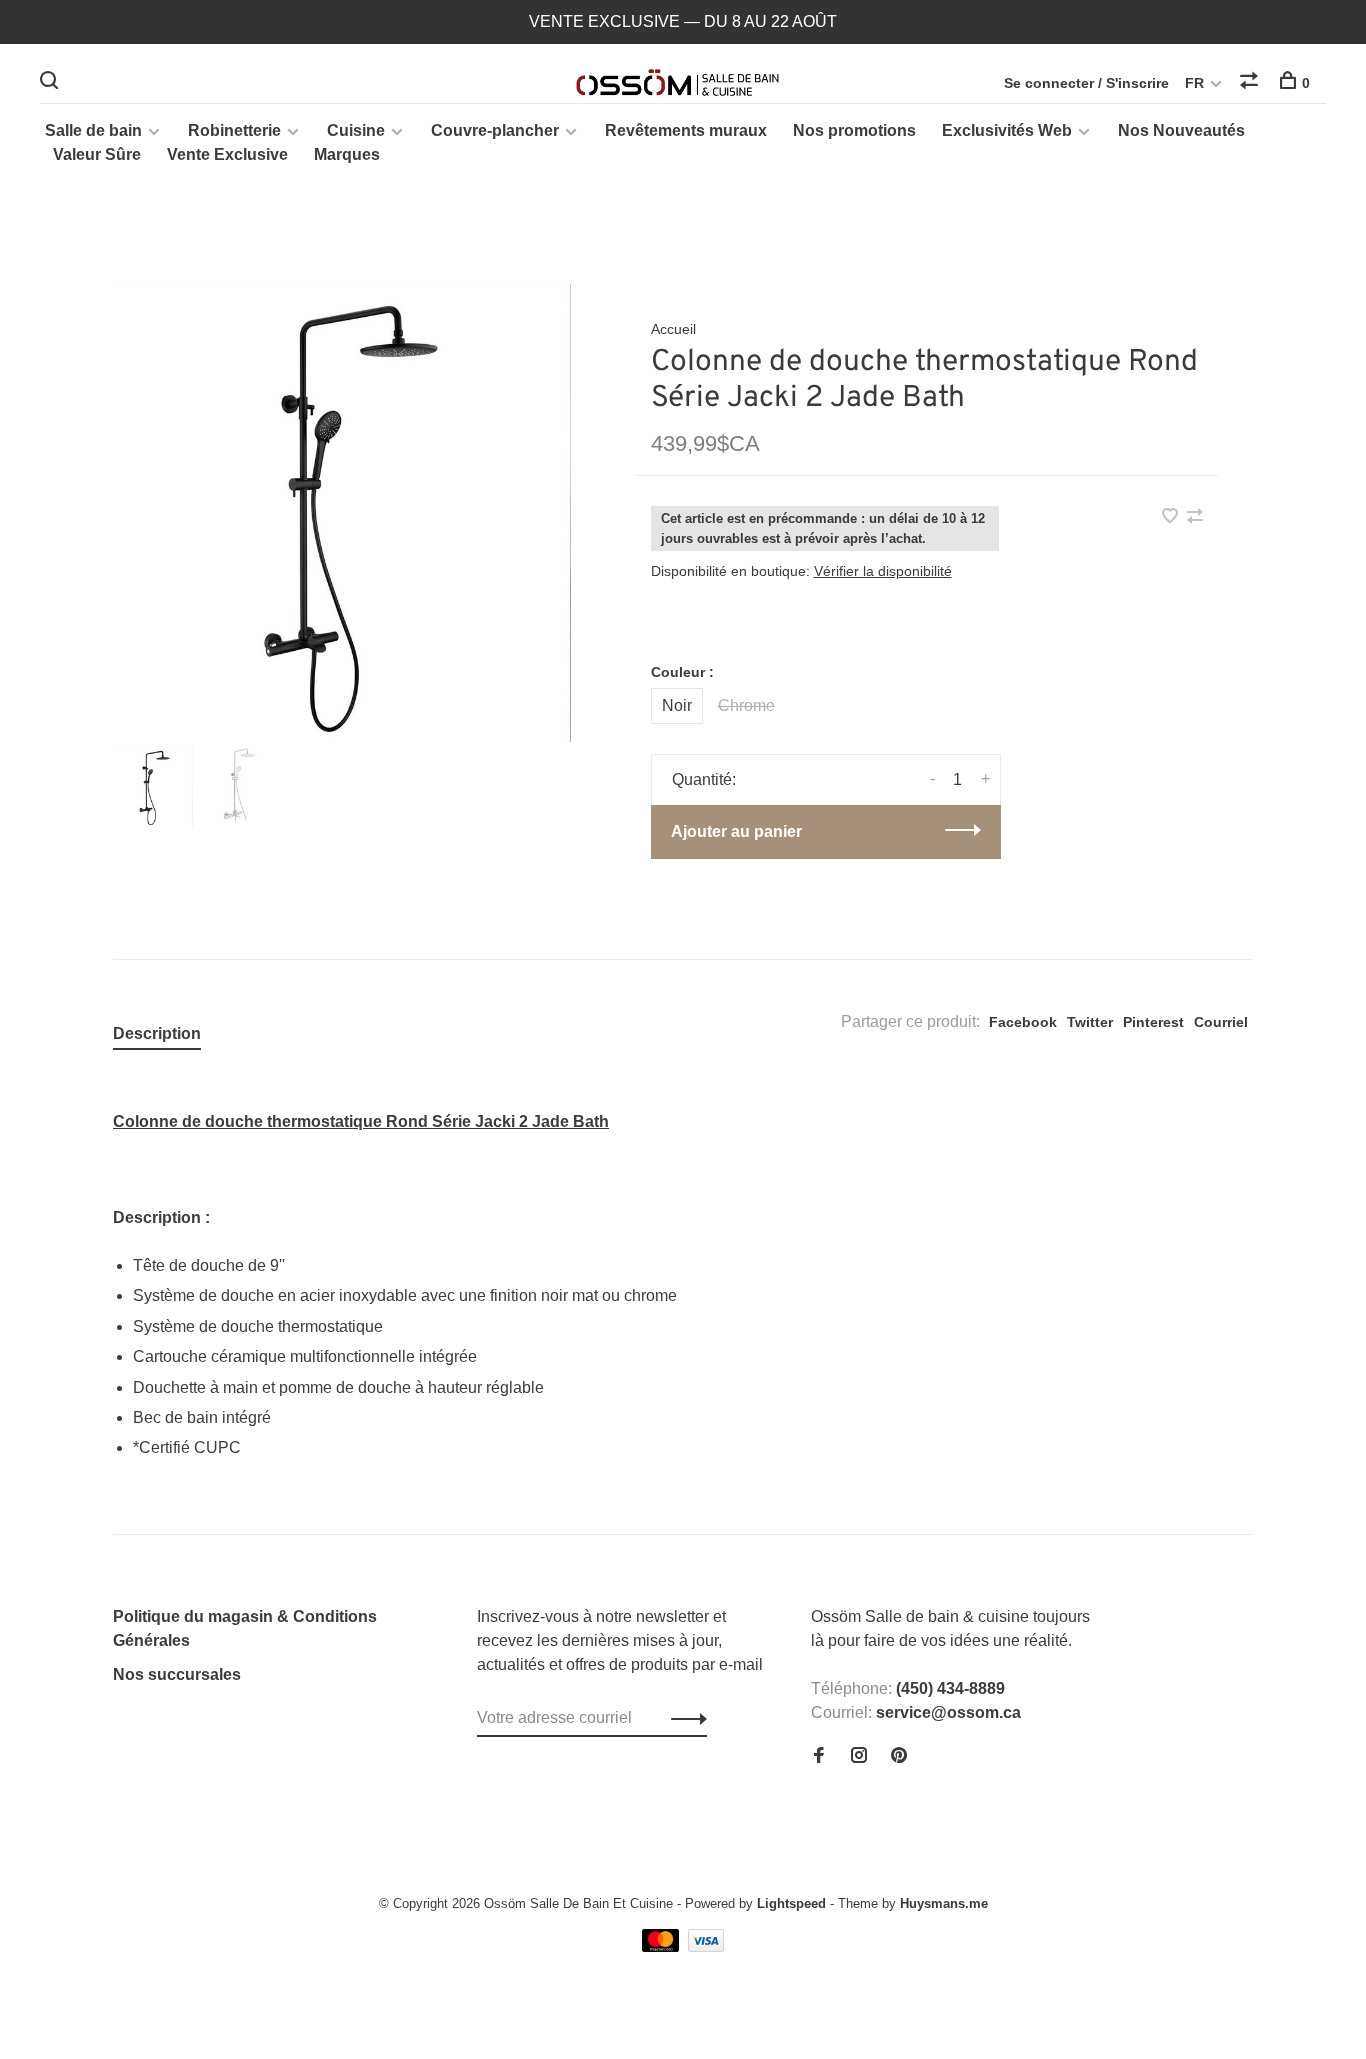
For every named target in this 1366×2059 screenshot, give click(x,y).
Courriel (1221, 1022)
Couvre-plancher (495, 130)
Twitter (1090, 1022)
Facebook (1023, 1022)
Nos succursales (177, 1674)
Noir (677, 705)
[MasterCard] (662, 1946)
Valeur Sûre (97, 154)
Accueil (673, 329)
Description (157, 1033)
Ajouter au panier (736, 831)
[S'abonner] (683, 1718)
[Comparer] (1251, 83)
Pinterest (1153, 1022)
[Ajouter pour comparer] (1195, 517)
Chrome (746, 705)
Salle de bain (93, 130)
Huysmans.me (944, 1903)
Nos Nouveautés (1181, 130)
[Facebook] (819, 1756)
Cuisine (356, 130)
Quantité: (704, 779)
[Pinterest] (899, 1756)
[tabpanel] (342, 513)
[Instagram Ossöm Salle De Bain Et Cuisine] (859, 1756)
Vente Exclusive (227, 154)
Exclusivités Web (1007, 130)
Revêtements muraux (686, 130)
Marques (347, 154)
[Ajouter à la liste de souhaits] (1172, 517)
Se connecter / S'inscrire (1086, 83)
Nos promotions (854, 130)
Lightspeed (791, 1903)
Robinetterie (234, 130)
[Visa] (706, 1946)
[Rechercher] (51, 83)
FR (1194, 83)
